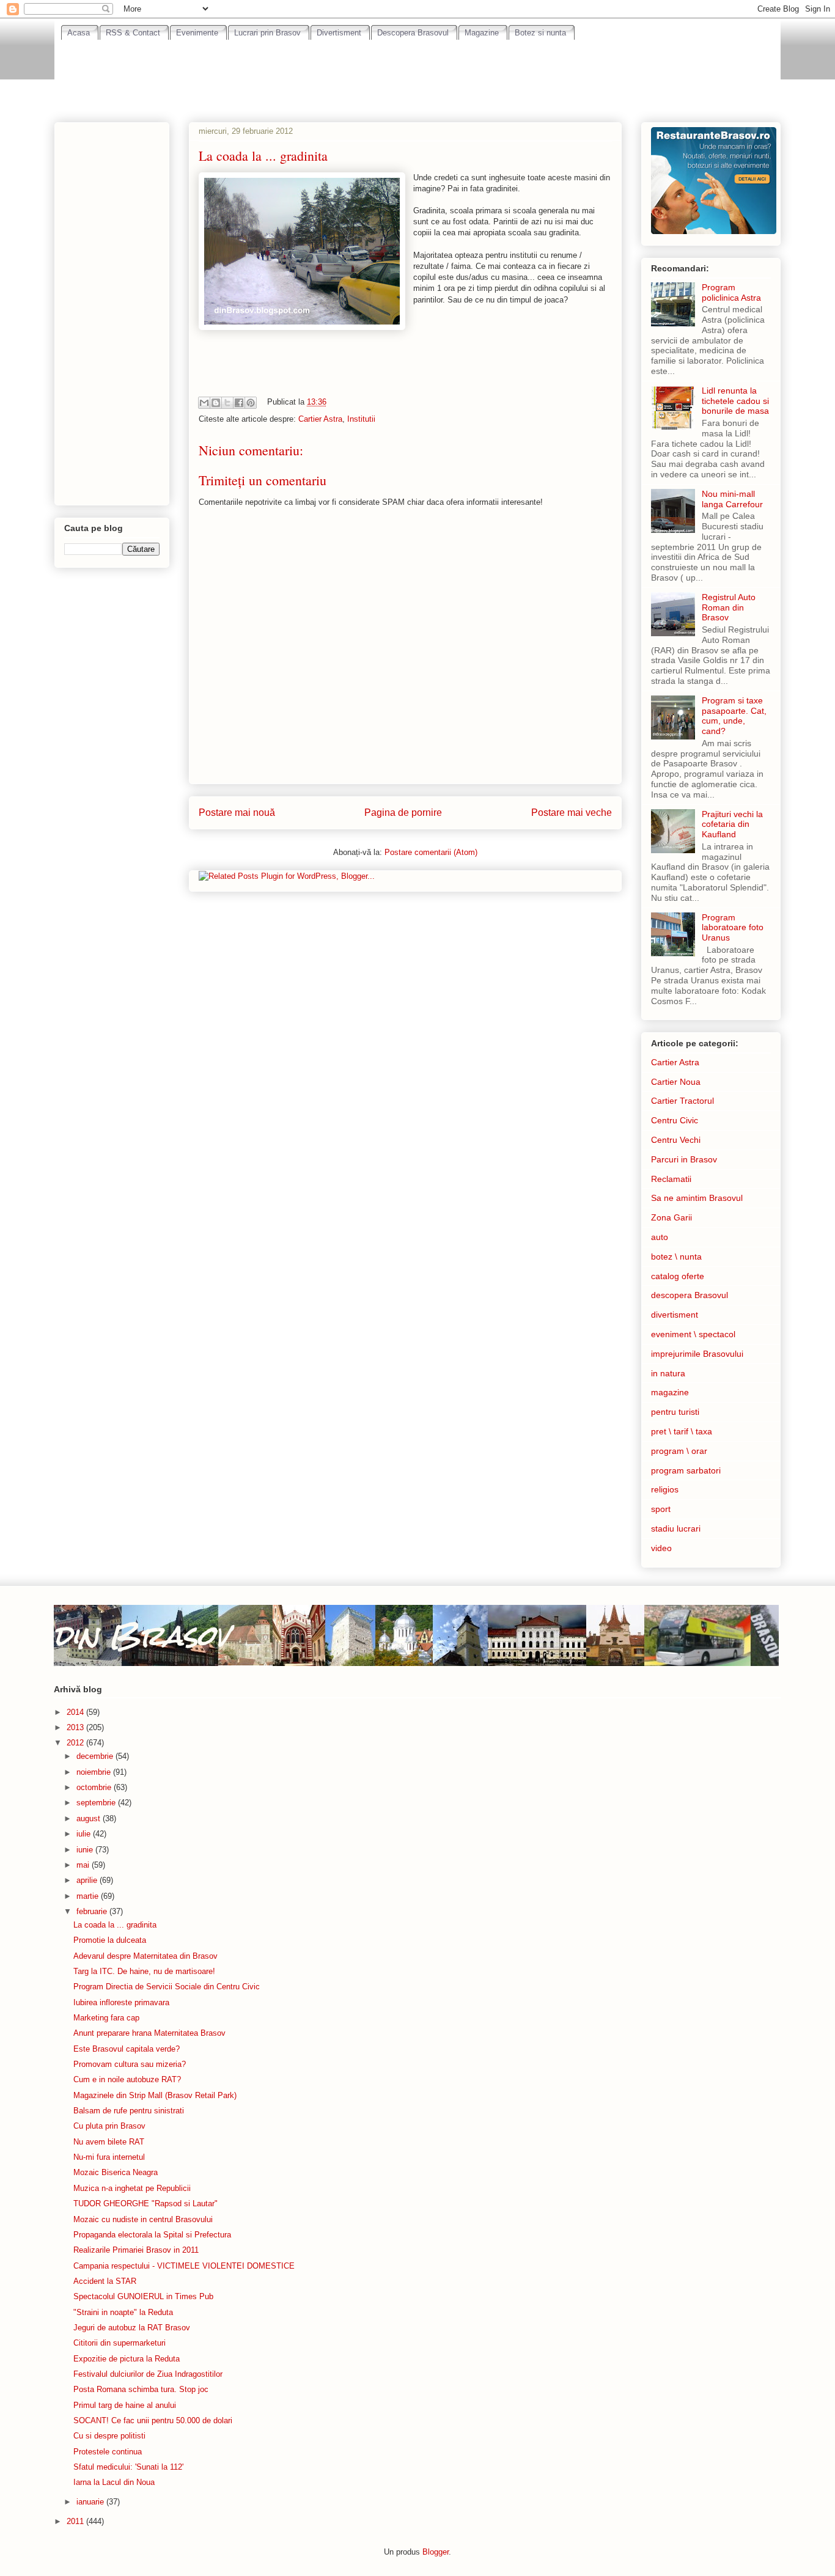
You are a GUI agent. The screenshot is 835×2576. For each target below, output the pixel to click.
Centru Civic (675, 1120)
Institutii (361, 419)
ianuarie (91, 2502)
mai (84, 1865)
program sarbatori (686, 1470)
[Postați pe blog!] (216, 403)
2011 (76, 2521)
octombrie (95, 1787)
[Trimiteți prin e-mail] (204, 403)
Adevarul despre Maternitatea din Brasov (145, 1956)
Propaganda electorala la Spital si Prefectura (152, 2235)
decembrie (96, 1756)
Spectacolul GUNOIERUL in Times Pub (143, 2296)
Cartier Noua (676, 1082)
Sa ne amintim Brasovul (697, 1198)
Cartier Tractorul (682, 1101)
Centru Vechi (676, 1140)
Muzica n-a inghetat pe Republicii (132, 2188)
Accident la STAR (105, 2281)
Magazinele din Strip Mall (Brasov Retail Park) (155, 2095)
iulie (85, 1834)
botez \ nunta (676, 1257)
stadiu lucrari (676, 1528)
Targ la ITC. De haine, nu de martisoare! (144, 1971)
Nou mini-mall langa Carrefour (732, 499)
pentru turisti (675, 1412)
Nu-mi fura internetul (109, 2157)
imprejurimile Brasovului (697, 1354)
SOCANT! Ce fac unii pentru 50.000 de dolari (153, 2420)
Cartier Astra (320, 419)
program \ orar (679, 1451)
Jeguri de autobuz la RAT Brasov (132, 2328)
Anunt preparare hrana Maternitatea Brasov (149, 2033)
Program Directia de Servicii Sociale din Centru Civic (167, 1987)
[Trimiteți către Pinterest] (251, 403)
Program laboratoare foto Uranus (733, 928)
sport (661, 1509)
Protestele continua (108, 2452)
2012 (76, 1743)
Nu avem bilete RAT (109, 2142)
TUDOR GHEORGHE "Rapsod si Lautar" (145, 2204)
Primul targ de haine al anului (125, 2405)
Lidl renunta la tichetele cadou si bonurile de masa (735, 401)
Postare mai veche (572, 813)
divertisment (675, 1315)
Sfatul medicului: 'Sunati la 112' (128, 2467)
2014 (76, 1712)
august (90, 1818)
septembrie (97, 1803)
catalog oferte (678, 1276)
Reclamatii (671, 1179)
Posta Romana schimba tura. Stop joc (141, 2389)
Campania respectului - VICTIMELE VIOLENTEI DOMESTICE (184, 2266)
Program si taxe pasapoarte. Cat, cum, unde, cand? (734, 716)
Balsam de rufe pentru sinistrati (129, 2111)
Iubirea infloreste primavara (121, 2002)
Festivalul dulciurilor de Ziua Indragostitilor (148, 2374)
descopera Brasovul (690, 1295)
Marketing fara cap (106, 2018)
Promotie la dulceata (110, 1940)
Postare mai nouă (237, 813)
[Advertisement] (417, 74)
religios (665, 1489)
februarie (93, 1911)
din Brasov (141, 1635)
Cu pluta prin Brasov (109, 2126)
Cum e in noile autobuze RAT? (127, 2079)
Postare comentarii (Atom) (431, 852)
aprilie (88, 1880)
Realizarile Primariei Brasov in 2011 (136, 2250)
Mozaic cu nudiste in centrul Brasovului (143, 2219)
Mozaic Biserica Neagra (116, 2172)
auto (660, 1237)
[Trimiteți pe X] (227, 403)
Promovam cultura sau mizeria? (130, 2064)
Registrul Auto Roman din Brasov (729, 607)
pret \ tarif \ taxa (682, 1431)
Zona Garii (671, 1217)
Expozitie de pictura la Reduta (127, 2359)
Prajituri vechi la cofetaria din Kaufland (732, 824)
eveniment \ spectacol (693, 1334)
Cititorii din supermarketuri (120, 2343)
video (661, 1548)
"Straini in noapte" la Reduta (123, 2312)
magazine (670, 1392)
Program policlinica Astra (731, 292)
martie (89, 1896)
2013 (76, 1727)
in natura (668, 1373)
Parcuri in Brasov (684, 1159)
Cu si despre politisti (109, 2436)
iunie (86, 1850)
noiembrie (95, 1772)
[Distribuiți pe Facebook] (239, 403)
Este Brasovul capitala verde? (127, 2049)
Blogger (436, 2552)
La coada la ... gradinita (115, 1925)
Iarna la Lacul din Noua (114, 2482)
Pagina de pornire (403, 813)
